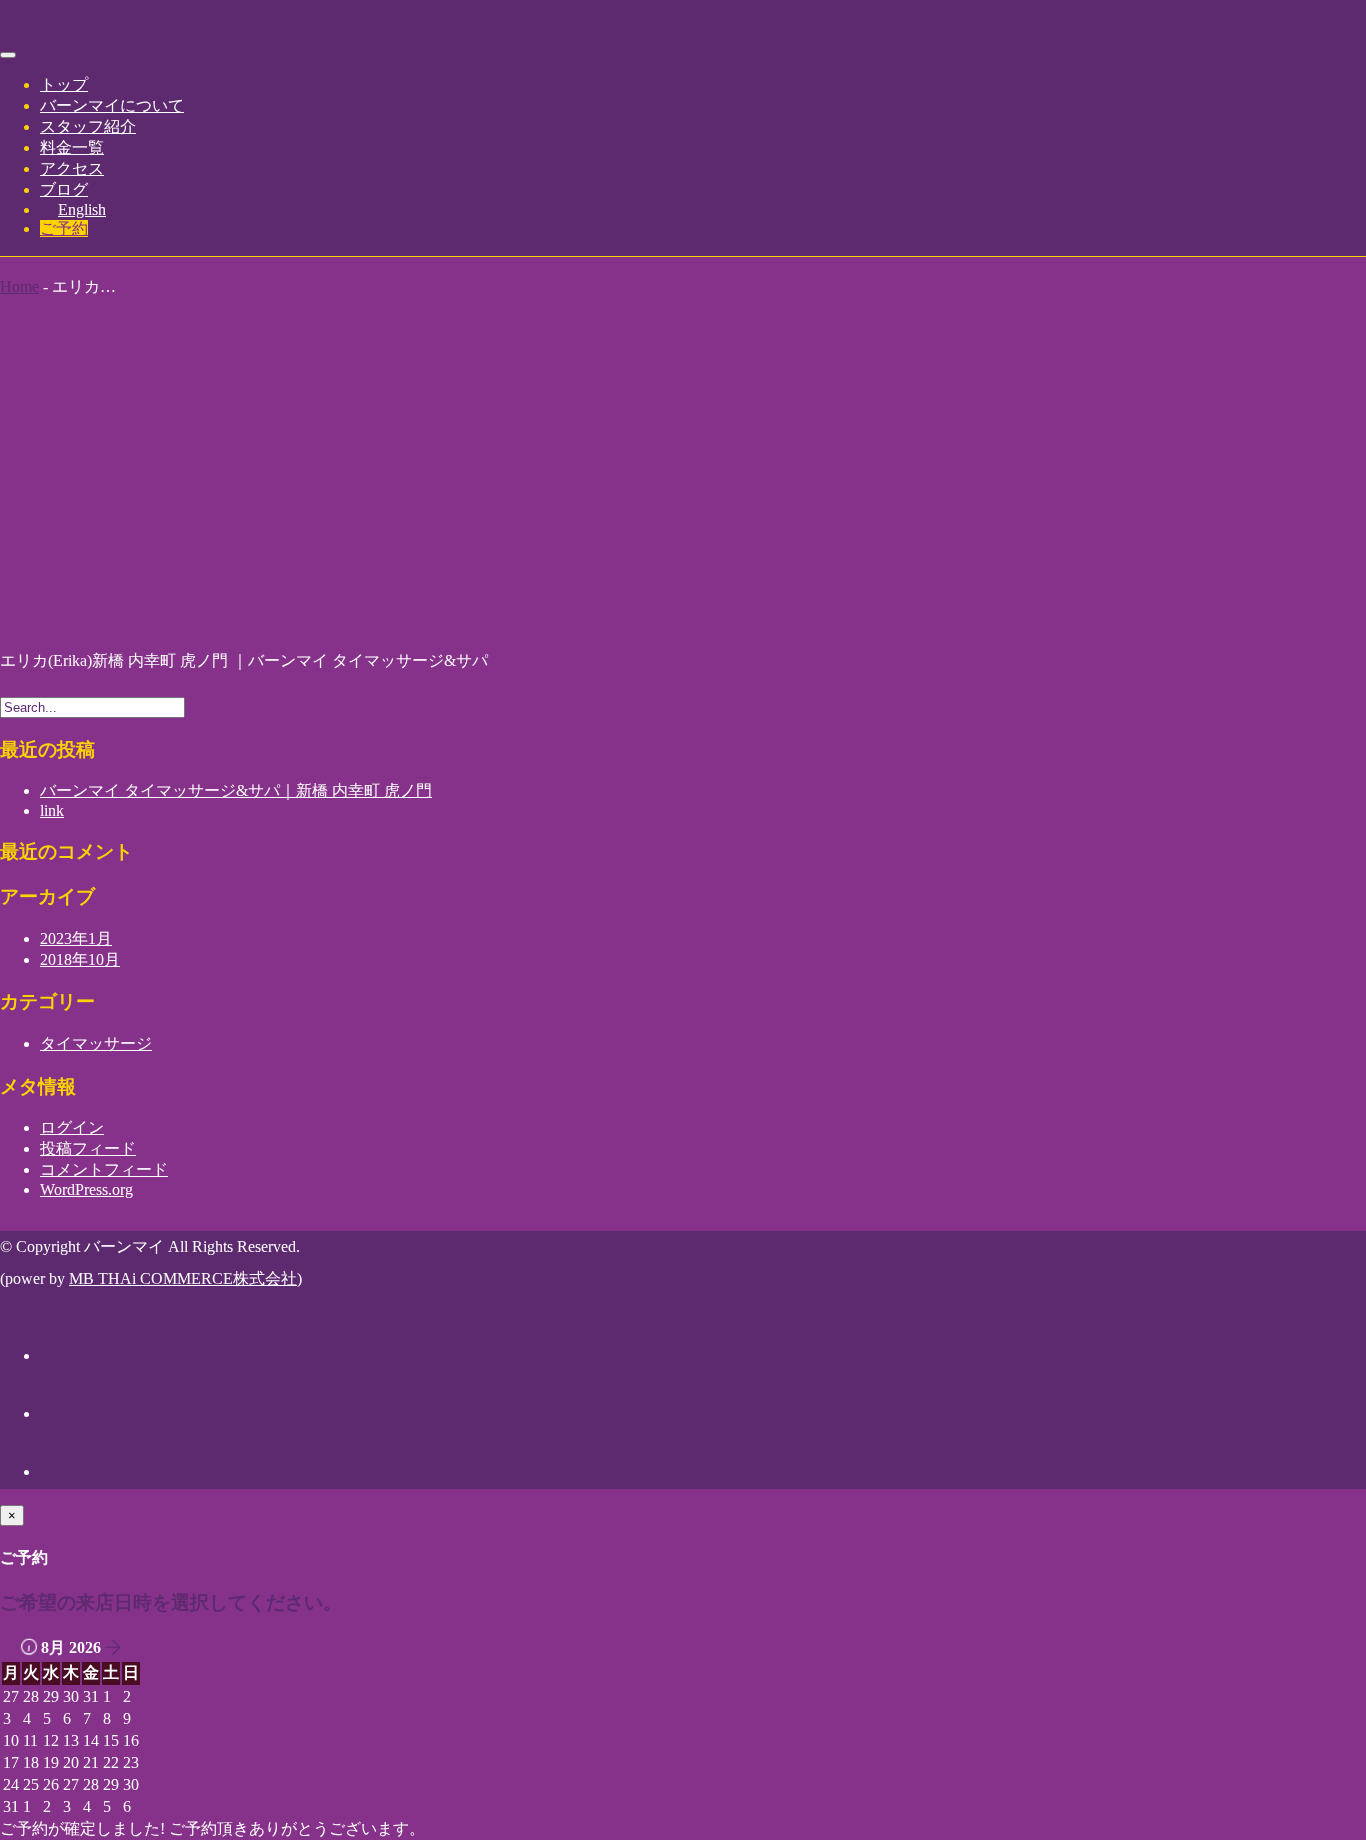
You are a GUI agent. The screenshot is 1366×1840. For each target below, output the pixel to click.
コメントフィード (104, 1169)
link (52, 810)
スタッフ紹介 (88, 126)
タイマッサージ (96, 1043)
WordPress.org (86, 1189)
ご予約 (64, 228)
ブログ (64, 189)
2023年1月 (76, 938)
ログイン (72, 1127)
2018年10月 (80, 959)
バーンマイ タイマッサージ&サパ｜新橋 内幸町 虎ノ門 (236, 790)
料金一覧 (72, 147)
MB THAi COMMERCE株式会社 (183, 1278)
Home (19, 286)
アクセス (72, 168)
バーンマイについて (112, 105)
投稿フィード (88, 1148)
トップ (64, 84)
